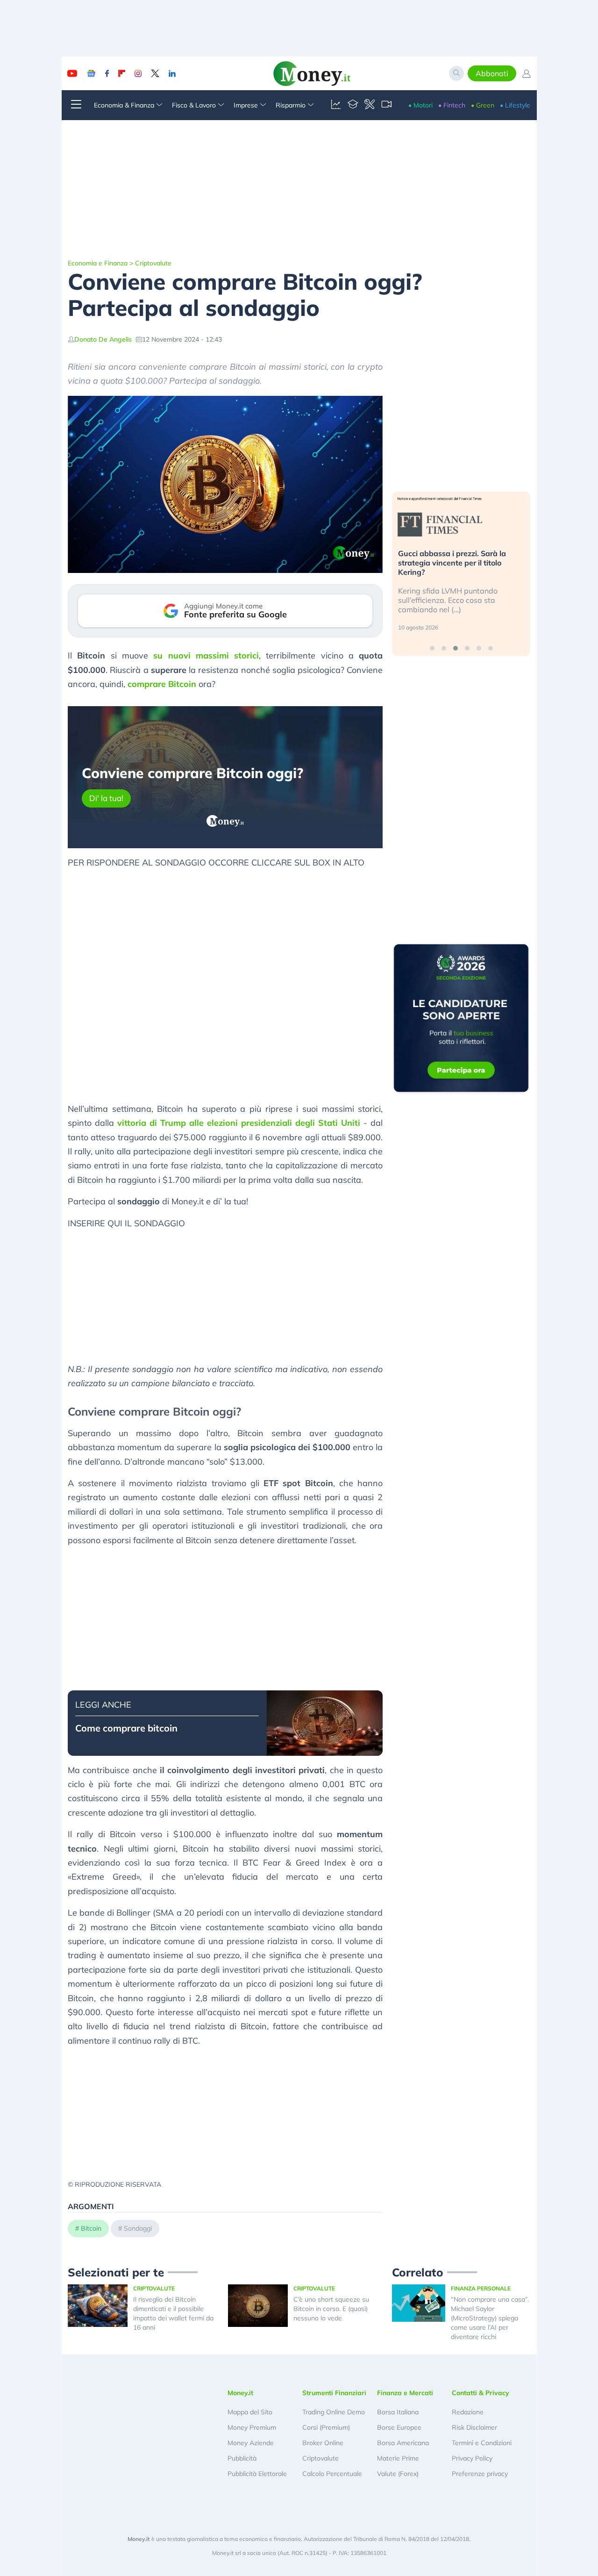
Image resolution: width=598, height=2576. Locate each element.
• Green (483, 105)
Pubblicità (242, 2458)
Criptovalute (153, 263)
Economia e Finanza (98, 263)
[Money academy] (353, 105)
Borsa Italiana (398, 2412)
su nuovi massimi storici (206, 655)
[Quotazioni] (336, 105)
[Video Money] (386, 105)
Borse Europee (399, 2427)
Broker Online (323, 2443)
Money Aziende (251, 2443)
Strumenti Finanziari (334, 2393)
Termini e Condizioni (482, 2443)
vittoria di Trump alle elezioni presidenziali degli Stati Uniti (239, 1123)
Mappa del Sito (250, 2412)
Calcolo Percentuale (332, 2474)
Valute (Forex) (398, 2474)
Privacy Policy (472, 2458)
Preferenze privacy (480, 2474)
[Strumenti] (370, 105)
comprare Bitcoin (162, 684)
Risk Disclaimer (474, 2427)
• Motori (420, 105)
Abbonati (492, 73)
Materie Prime (398, 2458)
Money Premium (252, 2427)
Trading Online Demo (334, 2412)
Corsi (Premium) (326, 2427)
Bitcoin (91, 2228)
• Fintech (452, 105)
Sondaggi (138, 2228)
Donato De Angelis (103, 339)
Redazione (468, 2412)
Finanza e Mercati (405, 2393)
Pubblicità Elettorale (257, 2474)
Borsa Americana (403, 2443)
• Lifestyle (515, 105)
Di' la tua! (106, 798)
